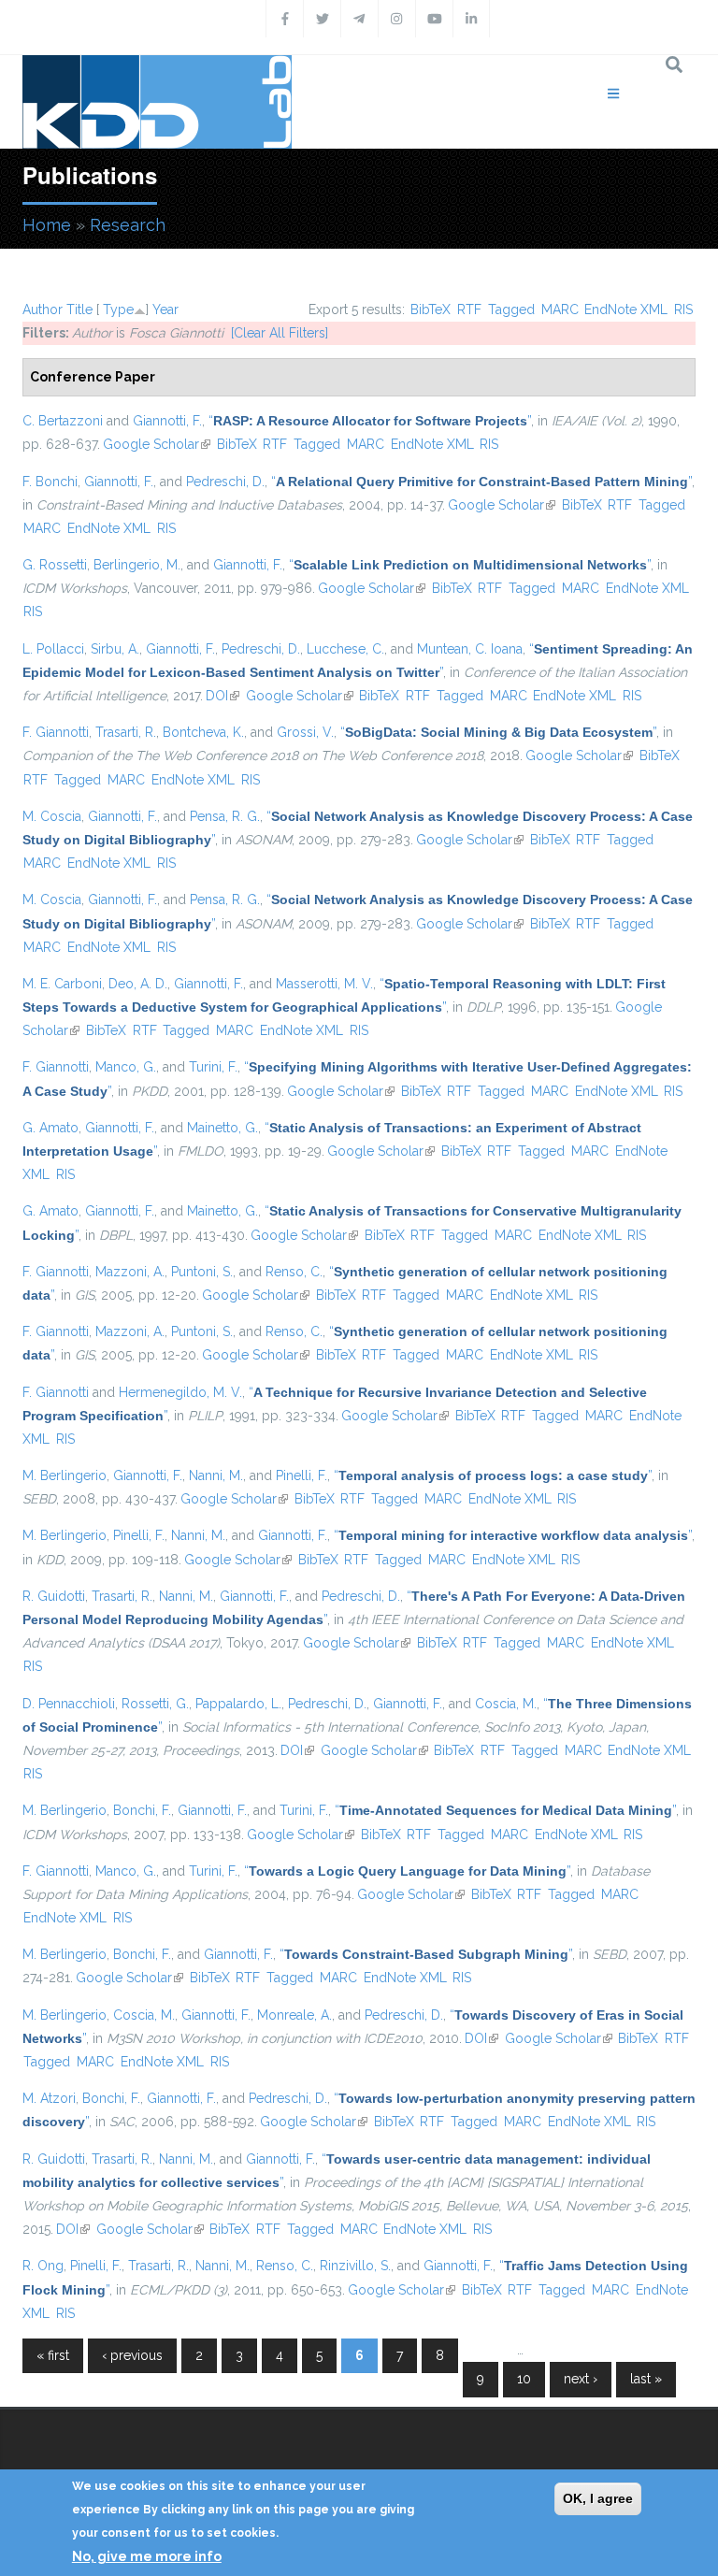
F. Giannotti (56, 732)
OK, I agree (598, 2498)
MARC (560, 309)
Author (43, 309)
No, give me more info (147, 2556)
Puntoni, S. (202, 1272)
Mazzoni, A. (130, 1272)
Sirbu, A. (115, 649)
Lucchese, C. (345, 649)
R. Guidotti (54, 1596)
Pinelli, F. (302, 1475)
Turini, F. (213, 1067)
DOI (223, 696)
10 (524, 2379)
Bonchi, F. (142, 1810)
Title (79, 309)
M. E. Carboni (62, 984)
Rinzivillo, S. (355, 2266)
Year (165, 309)
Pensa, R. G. (225, 816)
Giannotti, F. (167, 421)
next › (581, 2379)
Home (47, 225)
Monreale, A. (294, 2015)
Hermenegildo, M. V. (180, 1392)
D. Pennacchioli (69, 1704)
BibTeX (431, 309)
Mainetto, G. (223, 1128)
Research (128, 225)
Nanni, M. (216, 1475)
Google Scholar (157, 444)
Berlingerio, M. (137, 565)
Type (118, 309)
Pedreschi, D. (225, 482)
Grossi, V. (305, 732)
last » (646, 2379)
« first (53, 2355)
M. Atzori (49, 2098)
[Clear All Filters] (280, 333)
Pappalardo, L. (238, 1704)
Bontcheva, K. (203, 732)
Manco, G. (126, 1067)
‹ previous (132, 2355)
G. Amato (50, 1128)
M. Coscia (52, 816)
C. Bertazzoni (63, 421)
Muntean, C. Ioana (470, 649)
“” (370, 421)
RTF (469, 309)
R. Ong (43, 2266)
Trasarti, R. (126, 732)
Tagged (511, 309)
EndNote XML (626, 309)
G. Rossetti (55, 565)
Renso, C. (294, 1272)
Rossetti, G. (155, 1704)
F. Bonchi (50, 482)
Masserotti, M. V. (324, 984)
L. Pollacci (53, 649)
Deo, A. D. (138, 984)
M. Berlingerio (65, 1475)
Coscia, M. (506, 1704)
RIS (683, 309)
